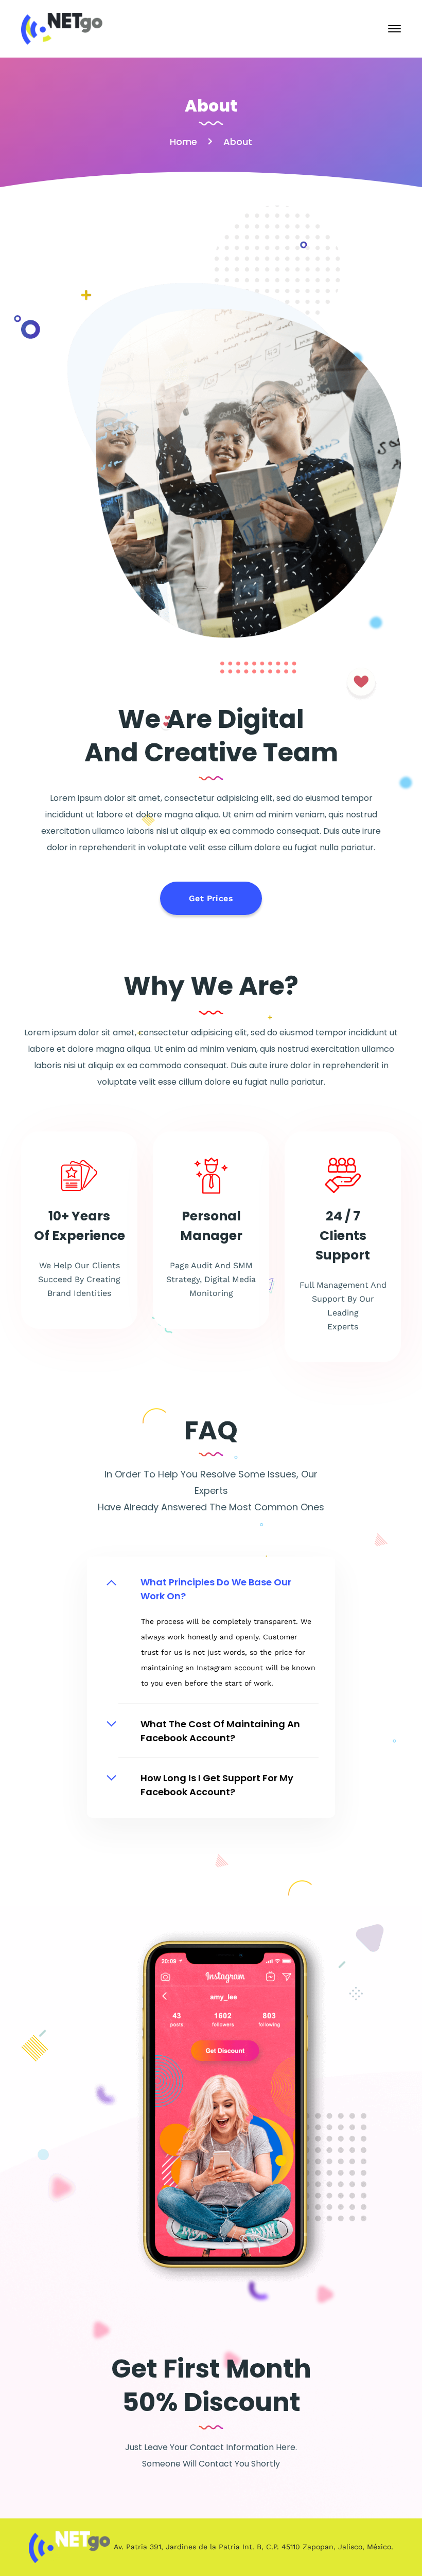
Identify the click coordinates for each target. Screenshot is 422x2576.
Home (183, 142)
